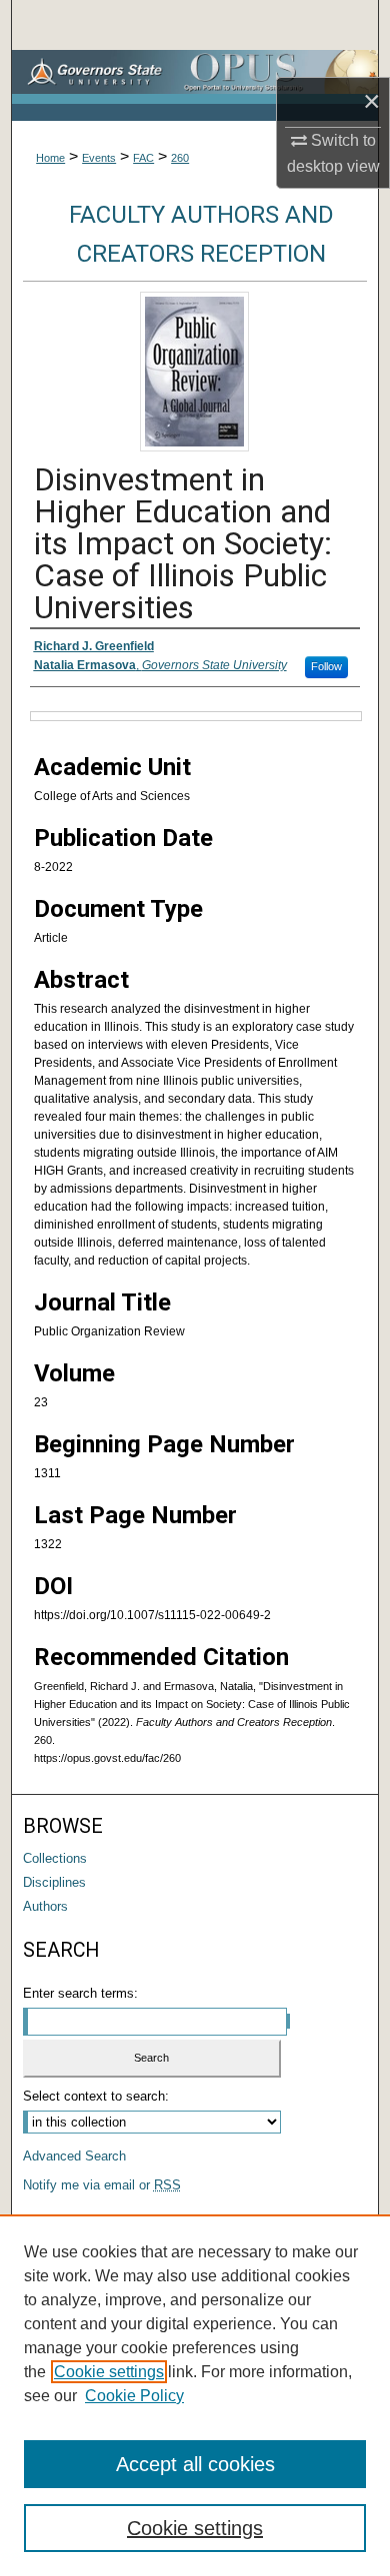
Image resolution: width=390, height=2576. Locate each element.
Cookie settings (109, 2372)
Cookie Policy (134, 2396)
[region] (195, 2395)
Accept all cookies (195, 2464)
